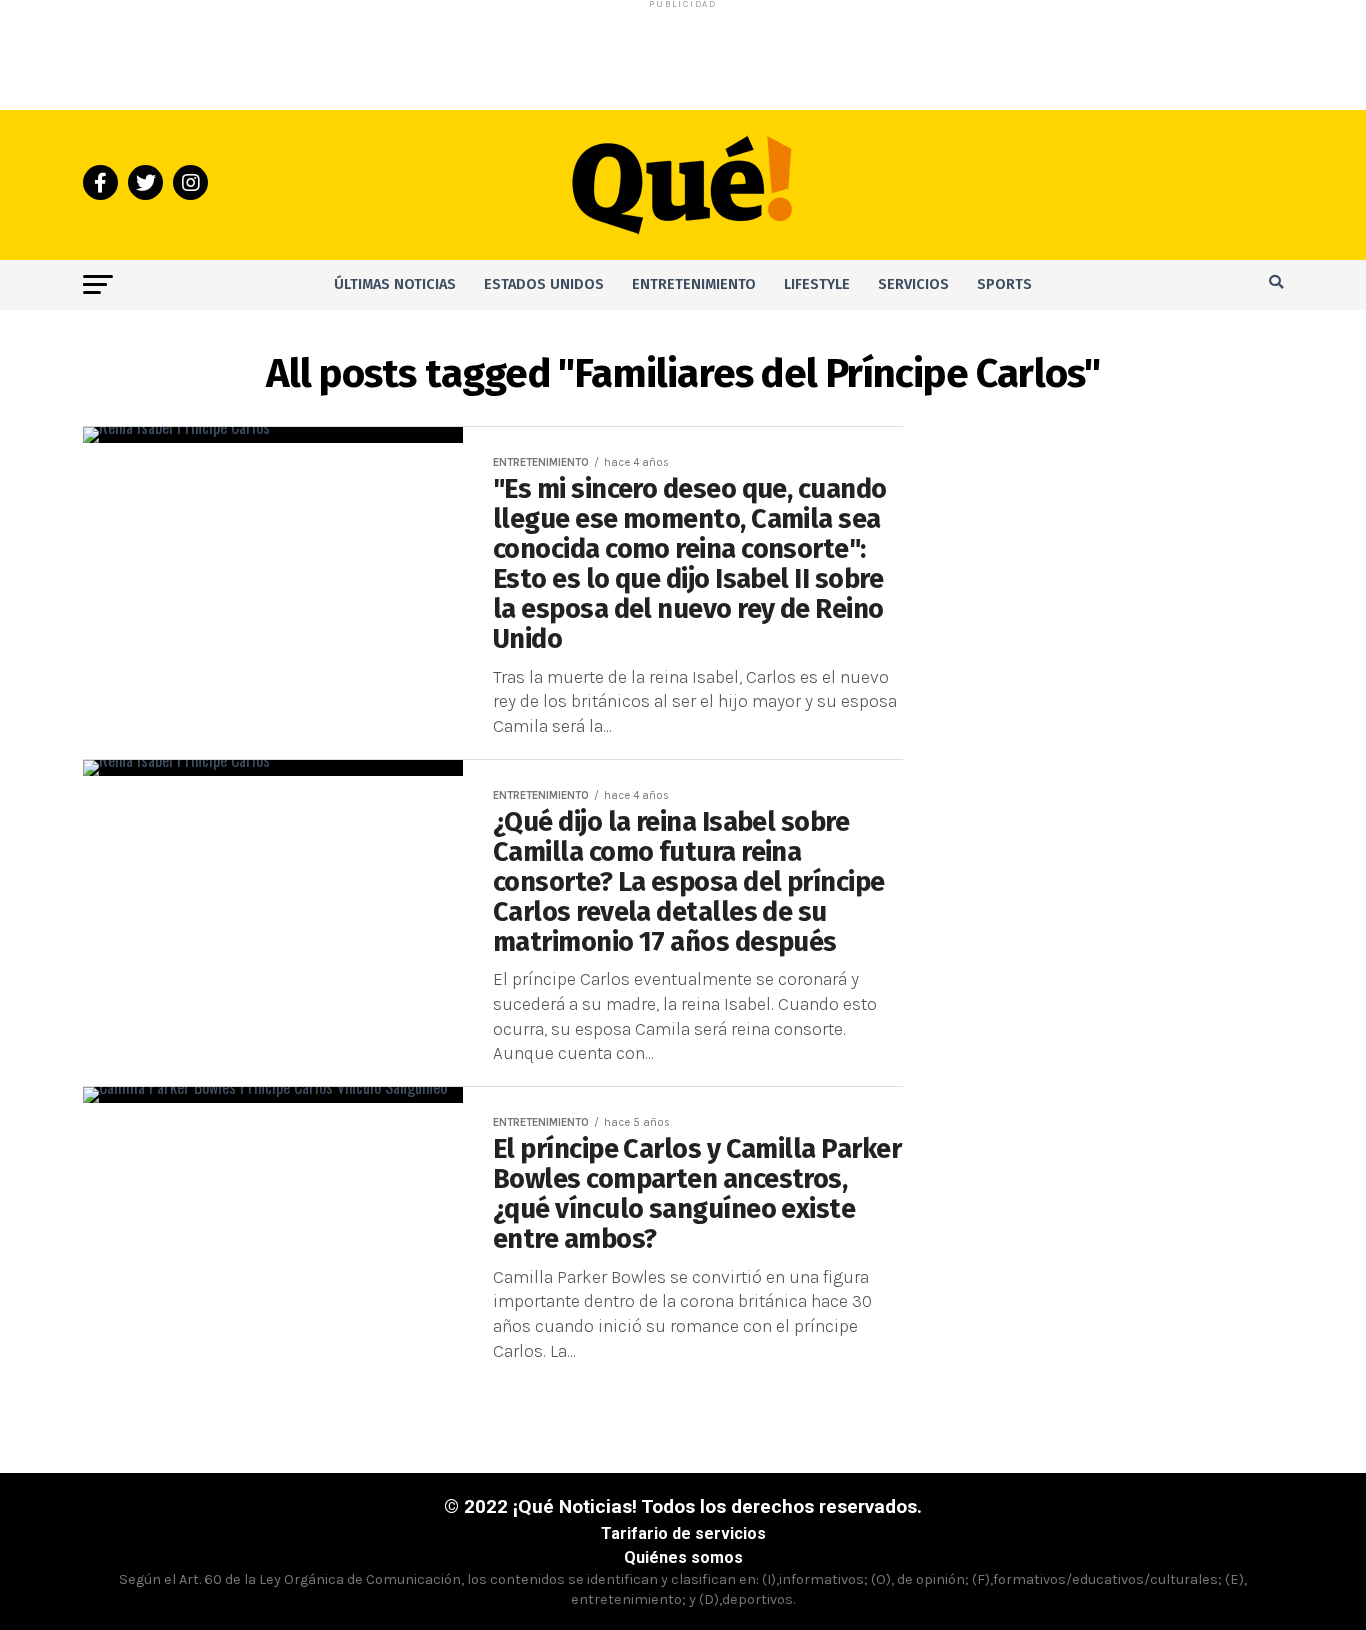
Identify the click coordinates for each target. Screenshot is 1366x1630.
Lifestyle (817, 284)
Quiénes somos (683, 1557)
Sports (1004, 284)
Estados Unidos (544, 284)
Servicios (913, 284)
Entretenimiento (694, 284)
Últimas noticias (395, 284)
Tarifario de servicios (683, 1533)
